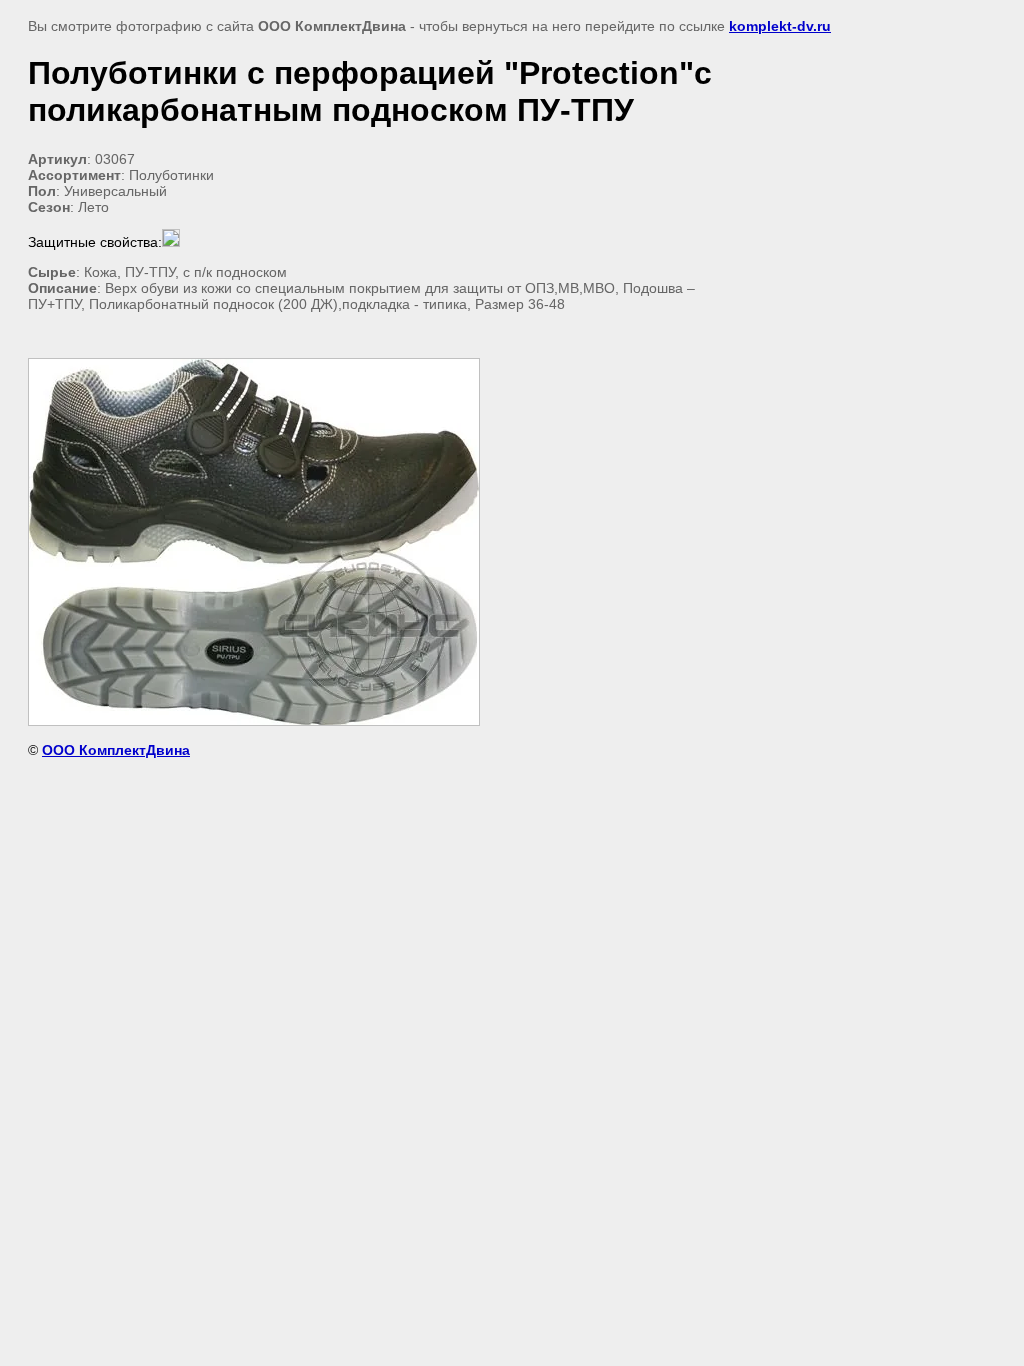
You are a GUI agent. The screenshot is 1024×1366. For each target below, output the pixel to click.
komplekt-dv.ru (780, 26)
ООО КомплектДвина (116, 750)
